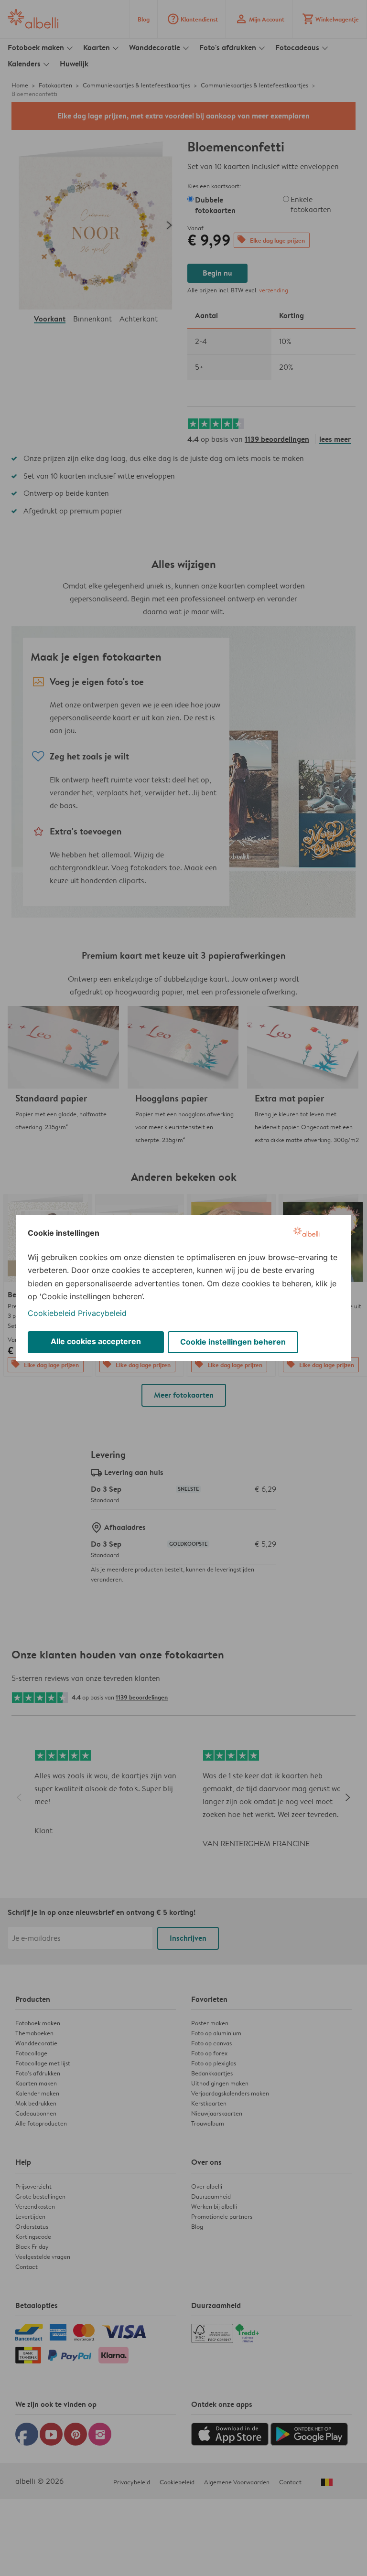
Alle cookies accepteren (96, 1341)
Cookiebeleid (52, 1313)
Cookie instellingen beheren (233, 1342)
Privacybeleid (102, 1313)
